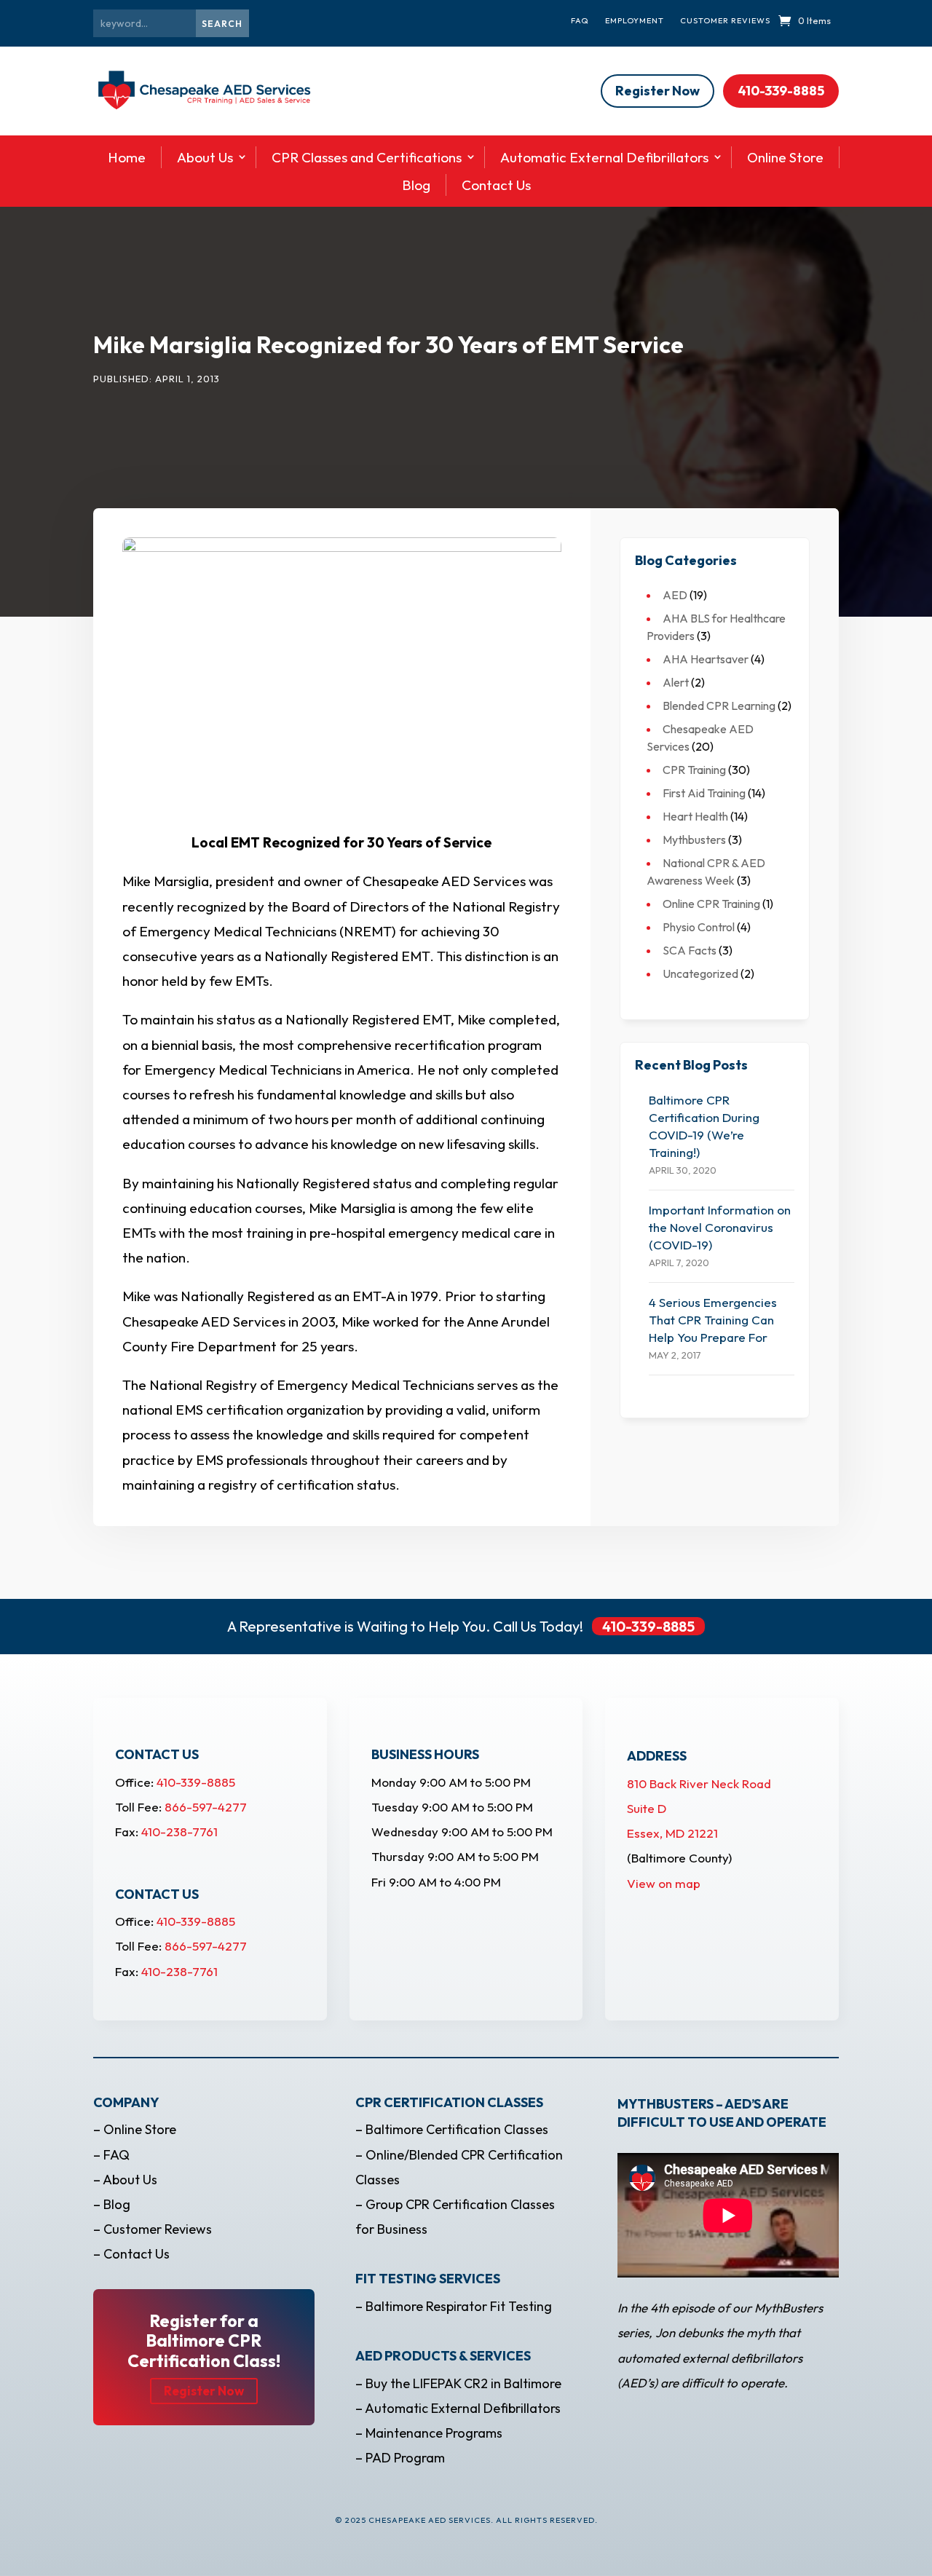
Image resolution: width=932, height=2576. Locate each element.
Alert (676, 682)
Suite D (647, 1808)
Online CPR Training (711, 904)
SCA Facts (690, 950)
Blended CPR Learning (719, 706)
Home (127, 157)
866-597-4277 (206, 1807)
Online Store (785, 157)
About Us (205, 157)
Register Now (657, 91)
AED (675, 595)
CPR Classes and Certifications (367, 157)
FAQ (580, 20)
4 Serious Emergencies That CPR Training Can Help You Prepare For (713, 1320)
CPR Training (694, 770)
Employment (635, 20)
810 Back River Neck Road (699, 1783)
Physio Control (699, 927)
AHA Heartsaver (706, 659)
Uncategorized (700, 973)
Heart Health (695, 816)
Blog (416, 185)
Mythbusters (694, 839)
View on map (664, 1883)
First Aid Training (704, 793)
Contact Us (496, 185)
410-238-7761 (179, 1832)
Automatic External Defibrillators (604, 157)
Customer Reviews (725, 20)
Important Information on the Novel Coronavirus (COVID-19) (720, 1227)
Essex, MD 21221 (672, 1833)
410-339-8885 (781, 91)
